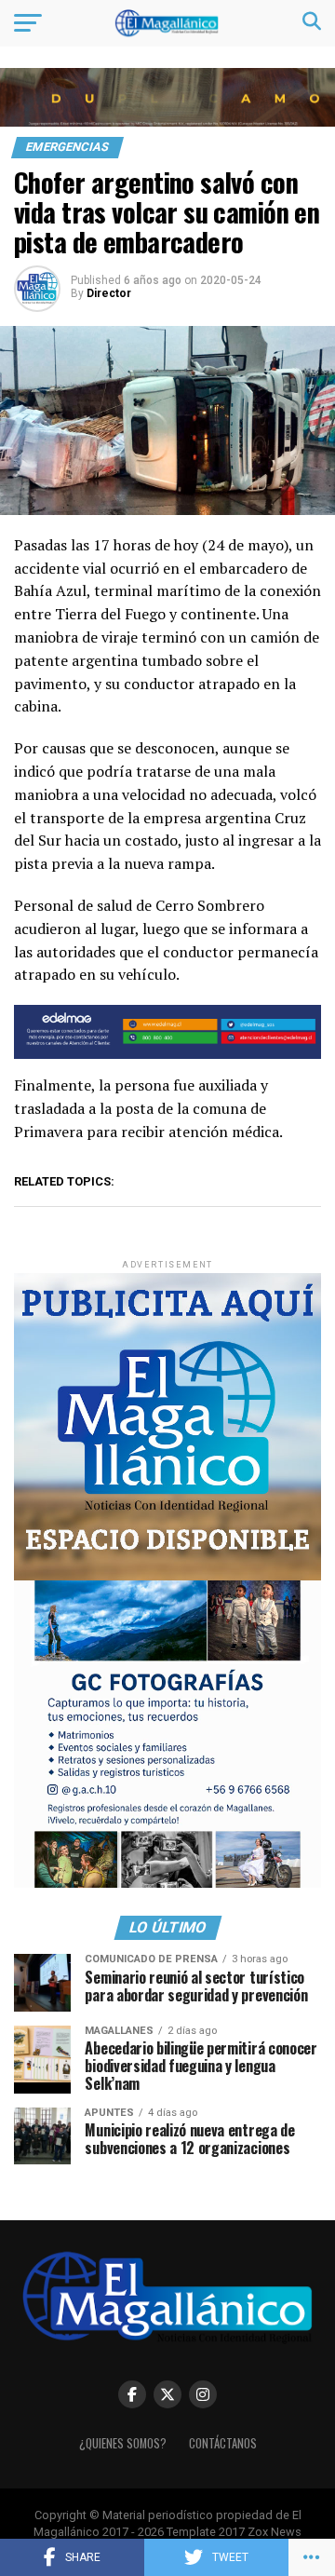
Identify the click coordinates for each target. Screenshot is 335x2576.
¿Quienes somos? (123, 2443)
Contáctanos (223, 2443)
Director (109, 293)
